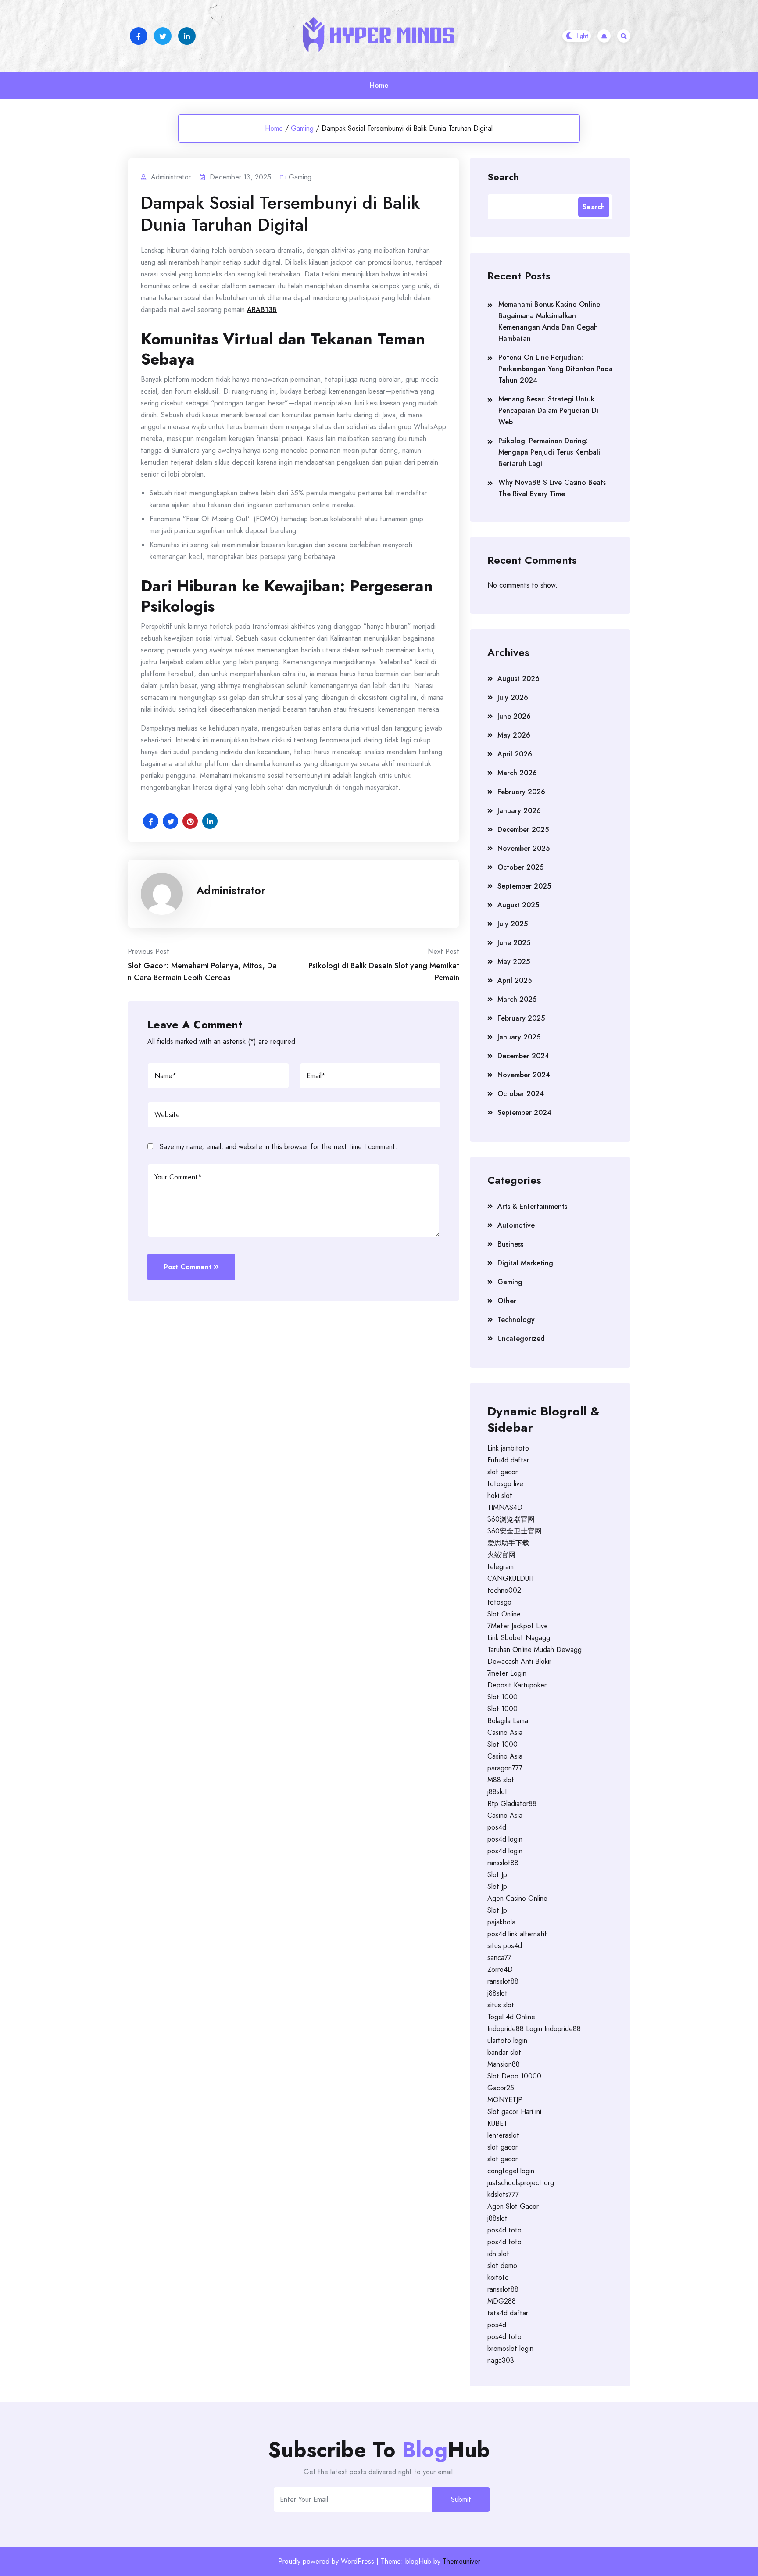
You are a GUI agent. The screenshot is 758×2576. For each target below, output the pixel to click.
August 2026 (518, 679)
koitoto (498, 2277)
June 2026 (514, 716)
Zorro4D (500, 1969)
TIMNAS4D (505, 1507)
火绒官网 (501, 1555)
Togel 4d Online (511, 2017)
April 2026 (515, 754)
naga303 (501, 2360)
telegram (501, 1567)
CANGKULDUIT (511, 1578)
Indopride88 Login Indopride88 (534, 2029)
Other (507, 1301)
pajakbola (501, 1922)
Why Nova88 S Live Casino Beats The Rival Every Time (552, 488)
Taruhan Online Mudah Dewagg (535, 1650)
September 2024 (524, 1112)
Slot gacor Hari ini (514, 2112)
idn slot (498, 2254)
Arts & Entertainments (532, 1206)
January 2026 (519, 811)
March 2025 (517, 999)
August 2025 (518, 905)
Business (510, 1244)
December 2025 (523, 829)
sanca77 (499, 1958)
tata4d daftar (508, 2313)
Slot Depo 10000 (514, 2076)
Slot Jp (497, 1875)
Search (503, 176)
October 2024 (521, 1094)
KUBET (497, 2123)
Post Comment (188, 1267)
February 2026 (521, 792)
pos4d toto (504, 2230)
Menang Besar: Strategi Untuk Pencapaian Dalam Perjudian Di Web (548, 410)
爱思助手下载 (508, 1543)
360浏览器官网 (511, 1519)
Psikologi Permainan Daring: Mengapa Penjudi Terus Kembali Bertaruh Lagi (549, 452)
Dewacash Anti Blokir (519, 1661)
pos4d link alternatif (517, 1934)
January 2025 (519, 1037)
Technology (516, 1320)
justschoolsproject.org (521, 2183)
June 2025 (514, 943)
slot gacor (502, 1472)
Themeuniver (461, 2561)
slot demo (502, 2266)
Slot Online (504, 1614)
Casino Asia (505, 1732)
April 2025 (515, 980)
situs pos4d (505, 1946)
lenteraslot (503, 2135)
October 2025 (520, 867)
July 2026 (513, 697)
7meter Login (507, 1673)
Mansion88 (504, 2064)
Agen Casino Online (517, 1898)
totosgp (499, 1602)
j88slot (497, 1792)
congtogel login (511, 2171)
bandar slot (504, 2052)
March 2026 (517, 773)
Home (379, 85)
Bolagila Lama (508, 1721)
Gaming (302, 128)
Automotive (516, 1225)
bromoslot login (510, 2348)
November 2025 (524, 848)
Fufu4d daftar (508, 1460)
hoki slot (500, 1496)
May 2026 (514, 735)
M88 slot (501, 1780)
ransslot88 (503, 1863)
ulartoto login (507, 2040)
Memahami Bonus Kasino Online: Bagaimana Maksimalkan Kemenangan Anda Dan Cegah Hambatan (550, 321)
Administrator (231, 890)
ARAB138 (262, 310)
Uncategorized (521, 1338)
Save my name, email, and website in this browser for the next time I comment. (279, 1147)
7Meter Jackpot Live (518, 1626)
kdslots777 (503, 2194)
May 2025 (514, 962)
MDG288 (502, 2301)
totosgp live (505, 1484)
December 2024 (523, 1056)
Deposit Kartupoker (517, 1685)
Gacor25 (501, 2088)
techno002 (504, 1590)
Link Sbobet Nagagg (519, 1638)
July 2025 (513, 924)
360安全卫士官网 (515, 1531)
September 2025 (524, 886)
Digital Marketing (525, 1263)
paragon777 (505, 1768)
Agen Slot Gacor (513, 2206)
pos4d (497, 1827)
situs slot (501, 2005)
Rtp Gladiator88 (512, 1804)
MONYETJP (505, 2100)
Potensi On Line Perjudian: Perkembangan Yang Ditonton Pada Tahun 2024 (556, 369)
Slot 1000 (502, 1697)
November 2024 (524, 1075)
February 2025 (521, 1018)
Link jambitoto (508, 1448)
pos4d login (505, 1839)
